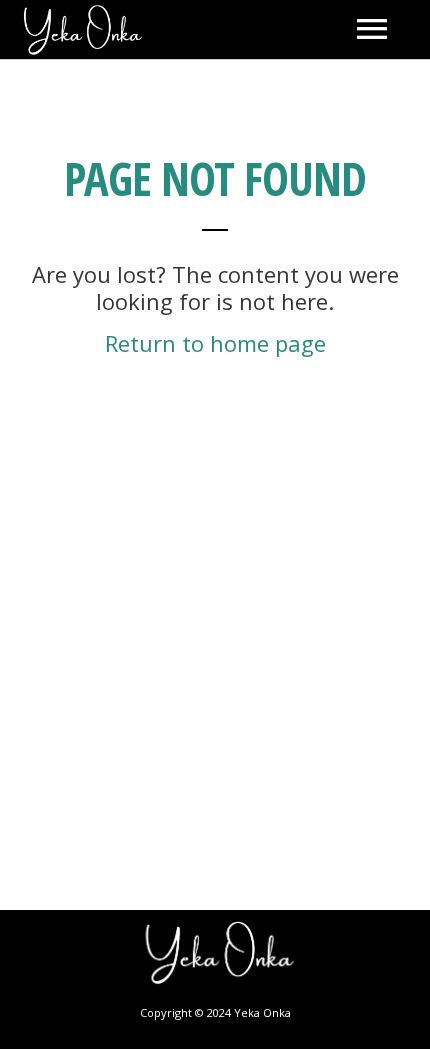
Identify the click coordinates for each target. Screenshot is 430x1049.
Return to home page (215, 343)
